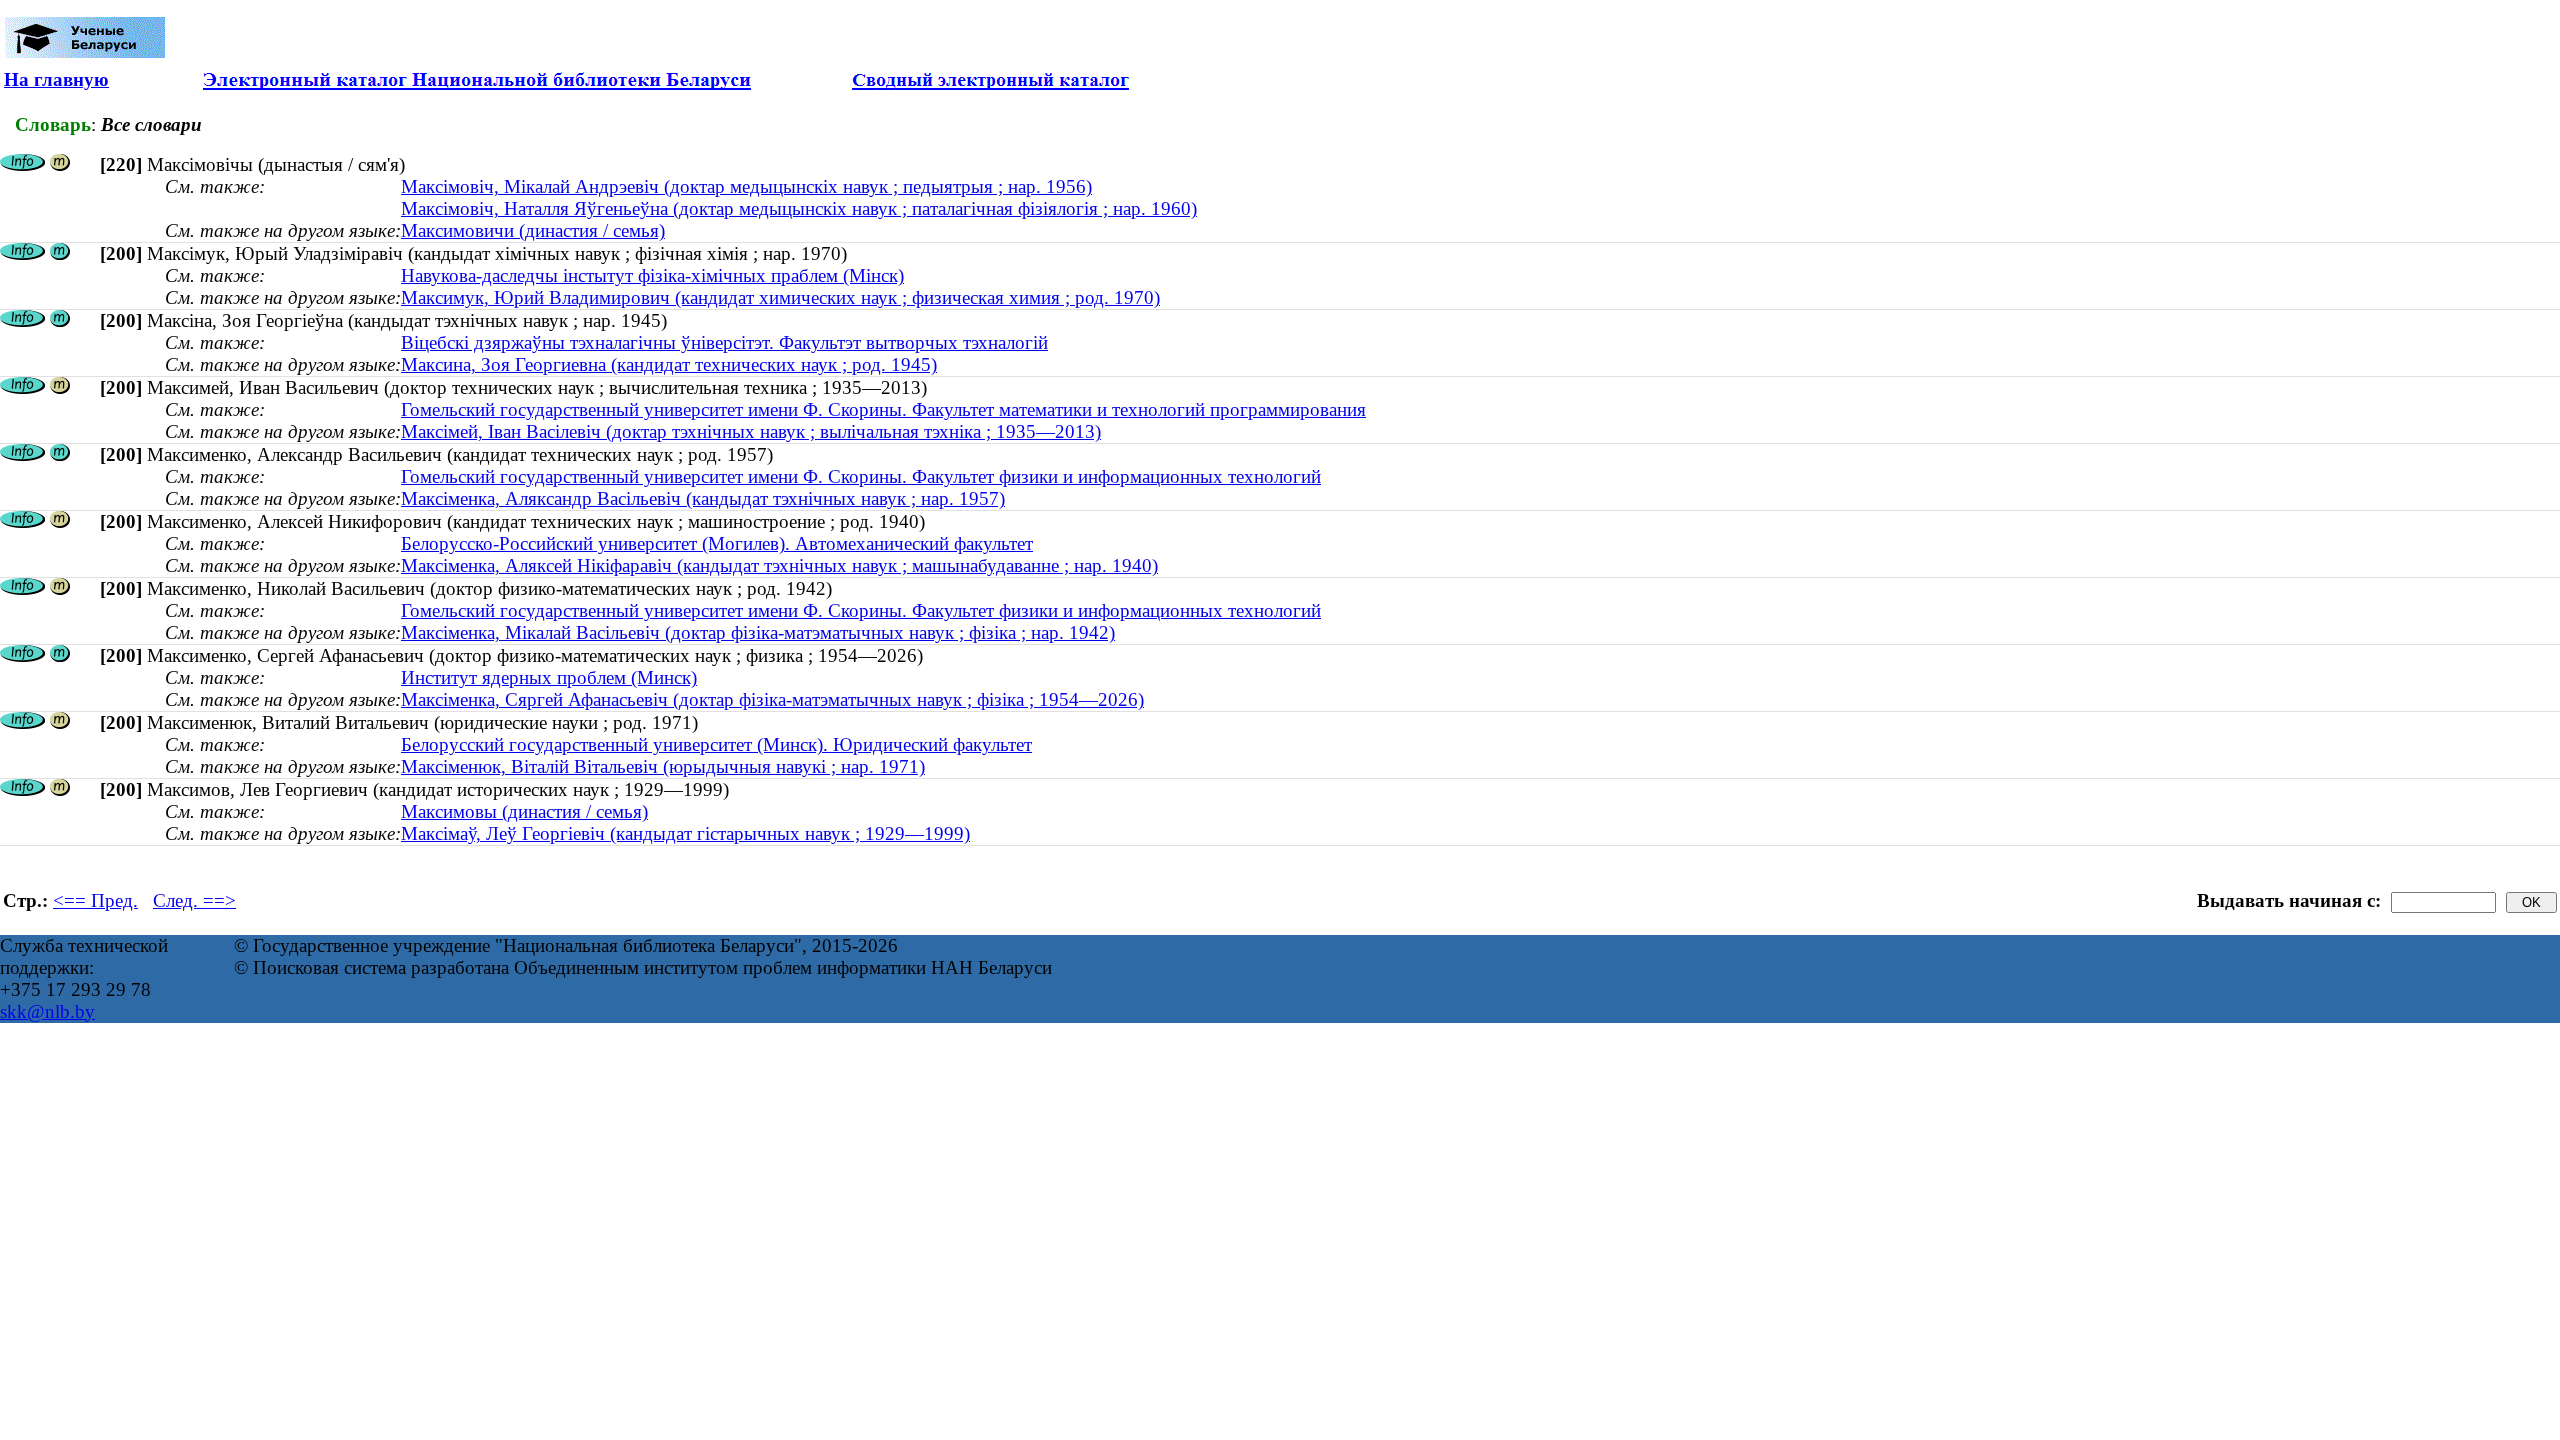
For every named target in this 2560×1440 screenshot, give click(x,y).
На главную (56, 79)
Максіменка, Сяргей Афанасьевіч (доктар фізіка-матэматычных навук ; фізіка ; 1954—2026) (772, 699)
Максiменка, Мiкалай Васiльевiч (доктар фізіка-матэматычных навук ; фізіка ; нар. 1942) (758, 632)
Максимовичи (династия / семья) (533, 230)
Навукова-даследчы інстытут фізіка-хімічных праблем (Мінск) (652, 275)
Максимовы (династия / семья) (524, 811)
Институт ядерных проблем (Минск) (549, 677)
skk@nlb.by (47, 1011)
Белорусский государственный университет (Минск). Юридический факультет (716, 744)
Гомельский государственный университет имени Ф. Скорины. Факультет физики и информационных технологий (861, 476)
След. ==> (194, 900)
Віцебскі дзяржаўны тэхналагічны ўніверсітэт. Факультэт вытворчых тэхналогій (724, 342)
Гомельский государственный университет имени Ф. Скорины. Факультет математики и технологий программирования (883, 409)
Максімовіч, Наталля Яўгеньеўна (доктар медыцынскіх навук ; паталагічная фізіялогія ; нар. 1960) (799, 208)
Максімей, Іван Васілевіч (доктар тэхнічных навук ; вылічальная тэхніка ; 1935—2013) (751, 431)
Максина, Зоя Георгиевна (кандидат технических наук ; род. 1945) (669, 364)
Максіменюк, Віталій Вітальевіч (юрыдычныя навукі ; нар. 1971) (663, 766)
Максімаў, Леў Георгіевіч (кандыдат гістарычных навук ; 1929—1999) (685, 833)
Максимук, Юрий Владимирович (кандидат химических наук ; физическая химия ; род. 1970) (780, 297)
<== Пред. (95, 900)
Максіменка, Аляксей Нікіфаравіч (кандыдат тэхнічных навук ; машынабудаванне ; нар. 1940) (779, 565)
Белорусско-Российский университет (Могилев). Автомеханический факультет (717, 543)
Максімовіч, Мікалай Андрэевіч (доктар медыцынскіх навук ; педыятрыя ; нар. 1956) (746, 186)
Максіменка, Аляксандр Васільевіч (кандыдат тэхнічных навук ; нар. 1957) (703, 498)
